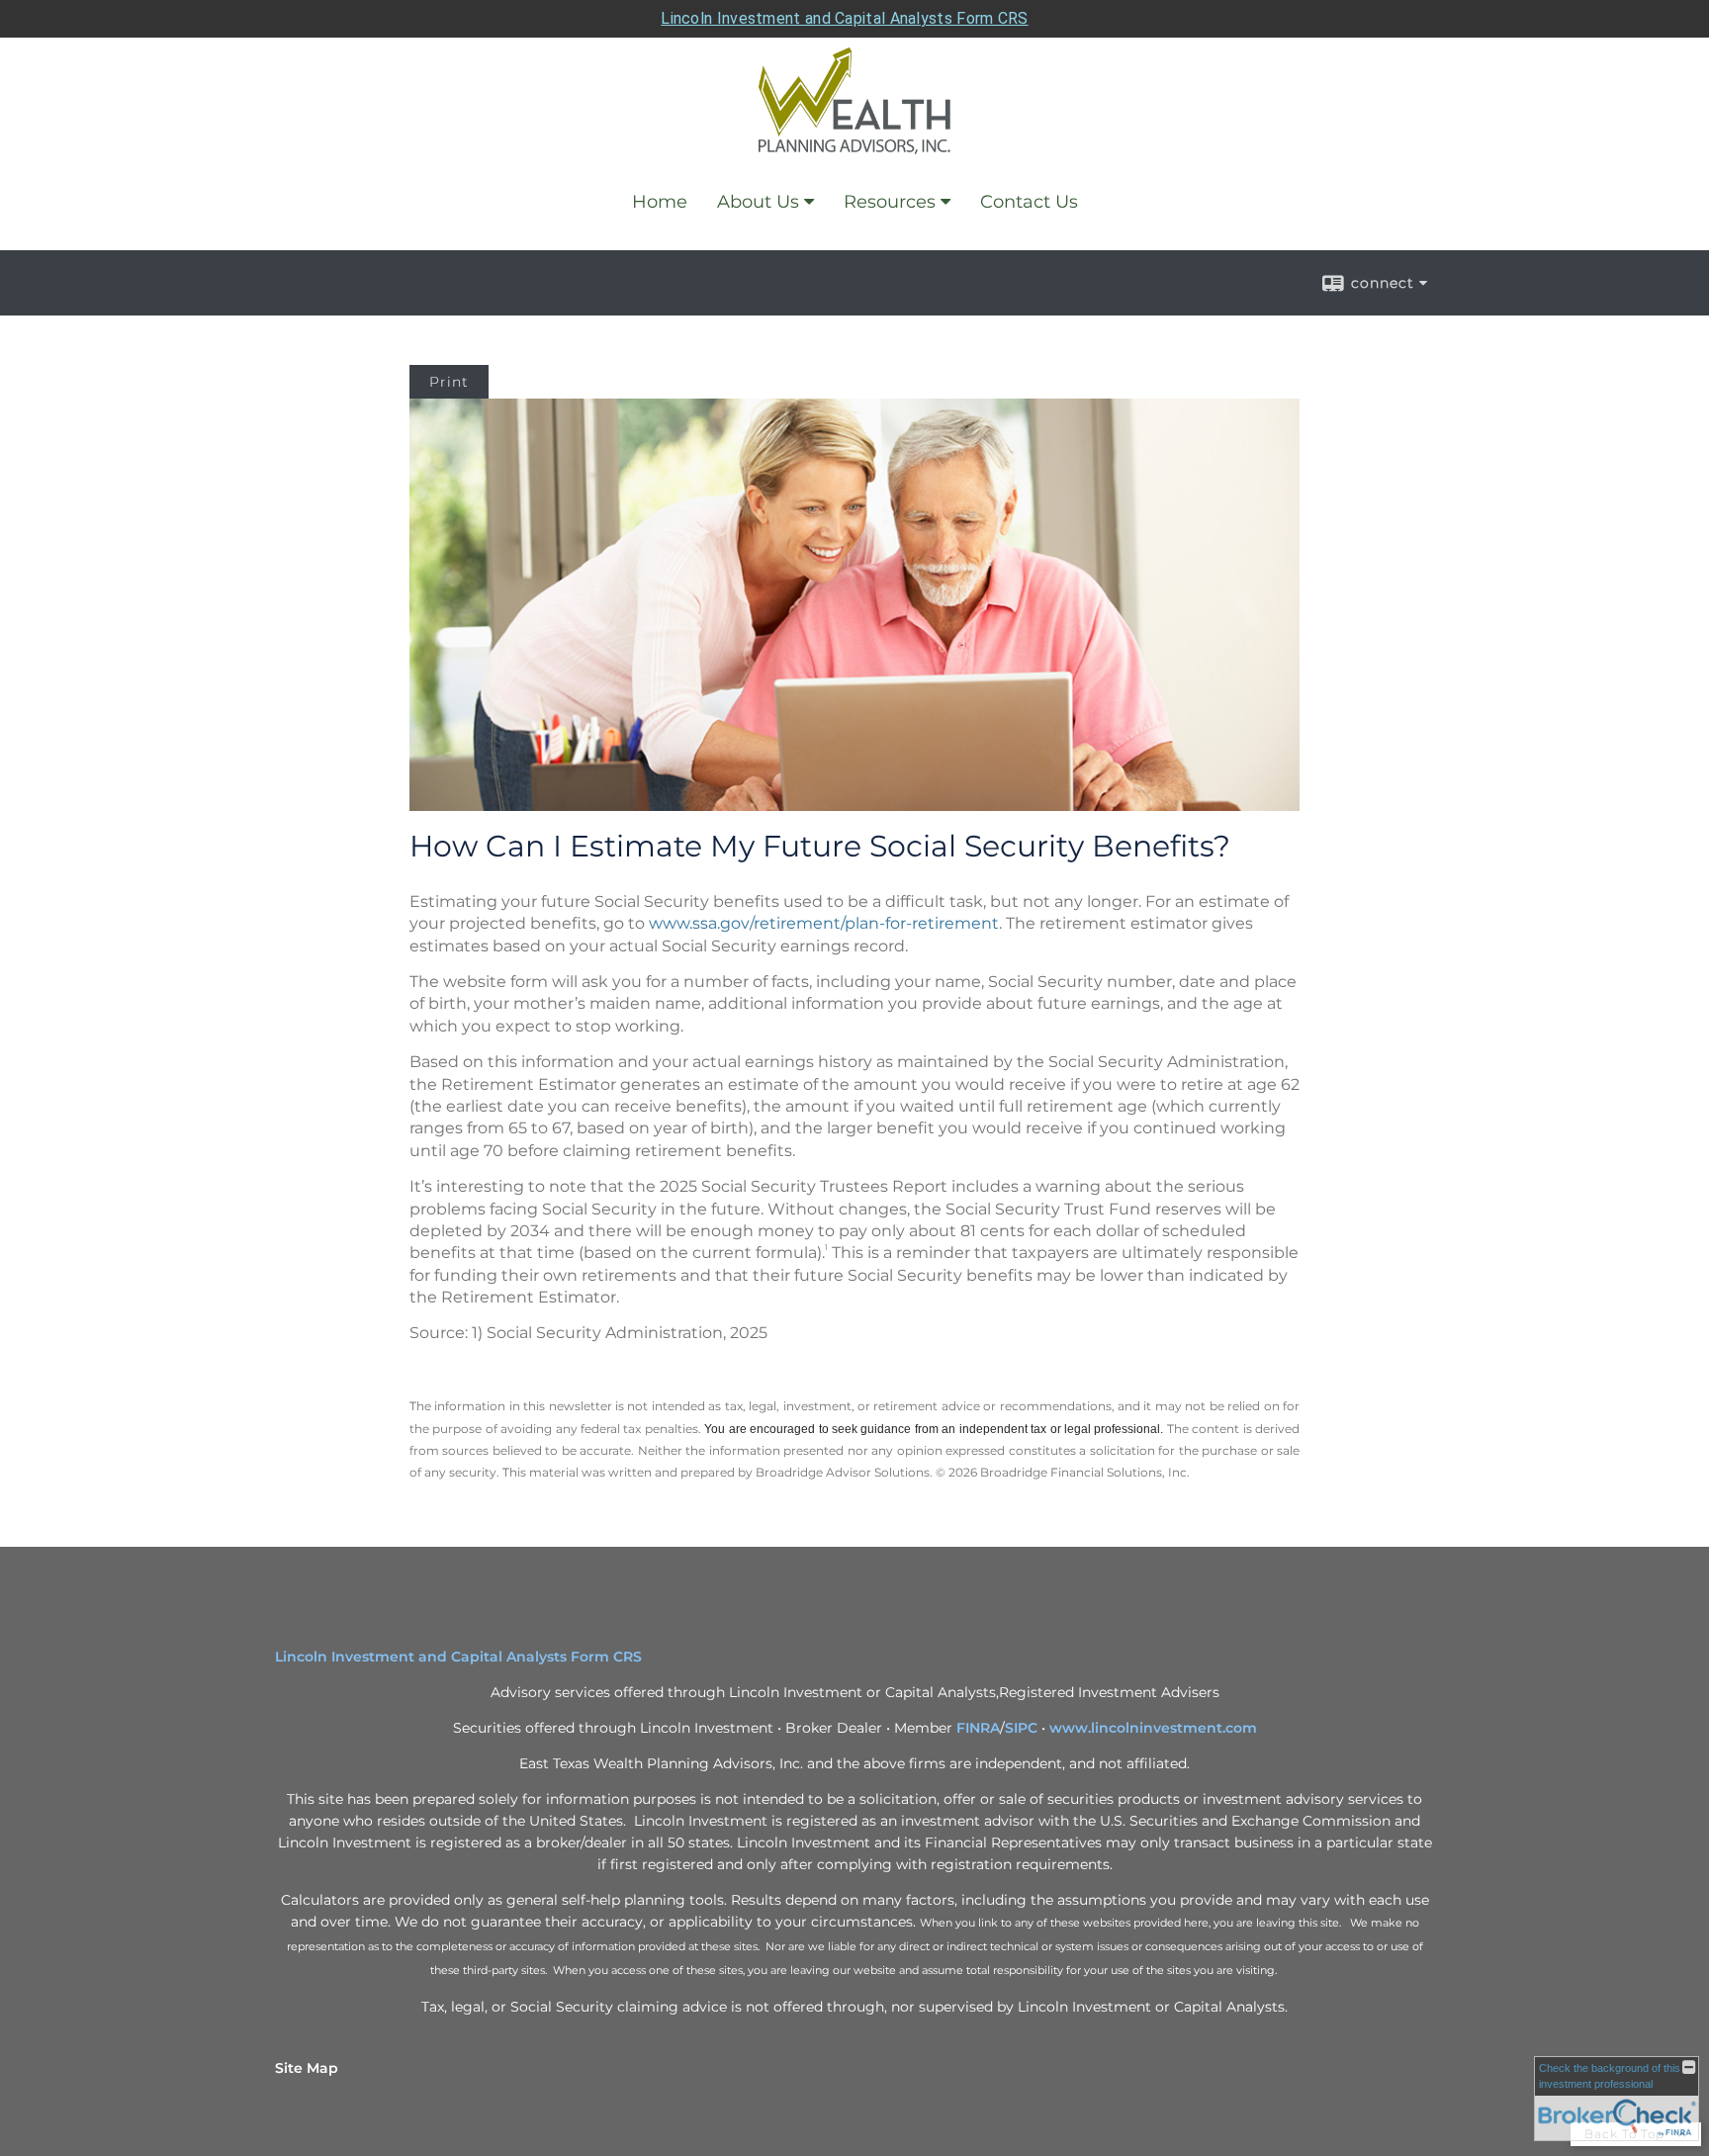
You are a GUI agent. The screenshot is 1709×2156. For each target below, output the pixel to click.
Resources (890, 202)
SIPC (1021, 1728)
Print (449, 382)
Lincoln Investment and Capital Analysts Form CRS (844, 18)
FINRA (978, 1728)
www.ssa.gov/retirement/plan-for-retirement (824, 923)
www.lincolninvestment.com (1153, 1728)
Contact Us (1029, 202)
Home (660, 202)
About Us (758, 202)
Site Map (307, 2068)
